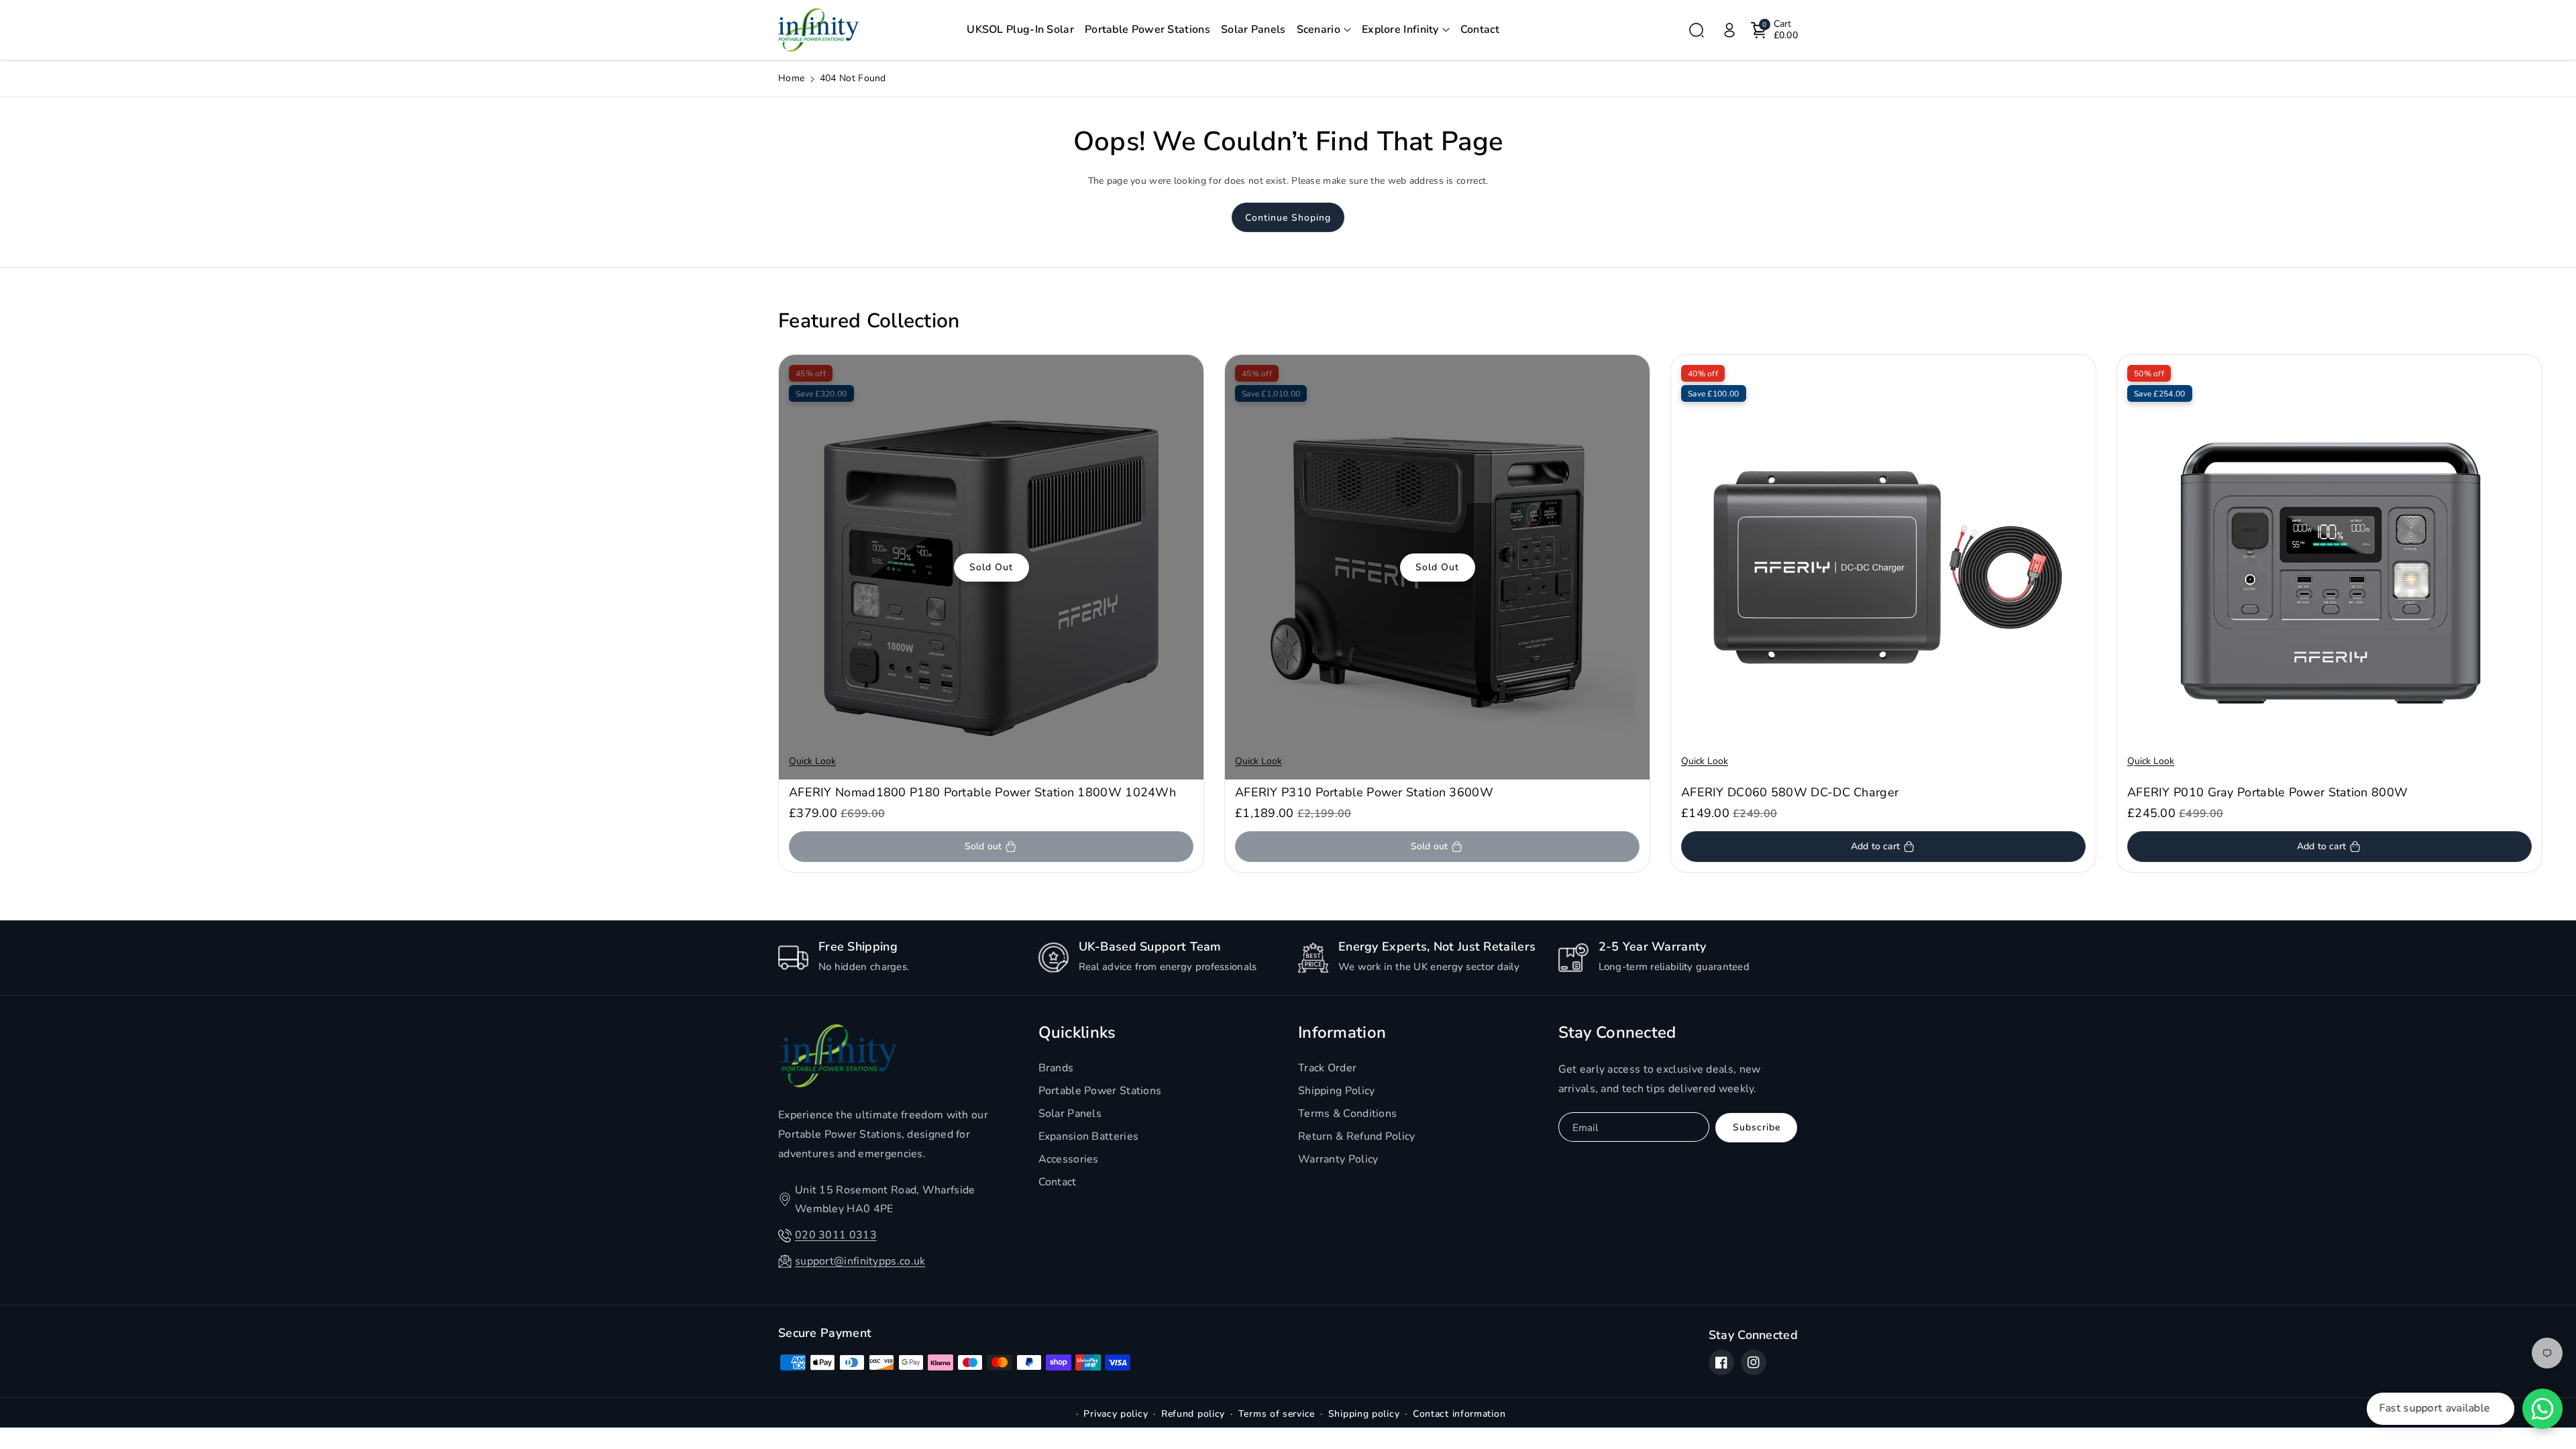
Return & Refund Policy (1357, 1136)
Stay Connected (1617, 1033)
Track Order (1327, 1068)
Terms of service (1277, 1414)
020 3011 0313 (836, 1235)
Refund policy (1193, 1414)
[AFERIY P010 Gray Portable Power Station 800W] (2329, 567)
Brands (1056, 1068)
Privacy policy (1116, 1414)
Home (791, 78)
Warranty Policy (1338, 1159)
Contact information (1459, 1414)
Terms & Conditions (1347, 1114)
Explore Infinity (1400, 30)
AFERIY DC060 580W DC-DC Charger (1790, 793)
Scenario (1319, 30)
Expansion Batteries (1089, 1136)
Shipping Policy (1337, 1091)
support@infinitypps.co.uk (860, 1261)
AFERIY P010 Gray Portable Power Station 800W (2267, 793)
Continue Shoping (1288, 218)
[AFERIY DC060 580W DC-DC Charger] (1883, 567)
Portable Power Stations (1100, 1091)
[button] (1324, 30)
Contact (1058, 1182)
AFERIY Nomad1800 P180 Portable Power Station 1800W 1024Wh (982, 793)
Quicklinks (1077, 1033)
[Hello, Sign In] (1729, 30)
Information (1342, 1033)
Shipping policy (1364, 1414)
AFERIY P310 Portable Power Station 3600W (1364, 793)
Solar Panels (1070, 1114)
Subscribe (1757, 1127)
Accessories (1069, 1159)
